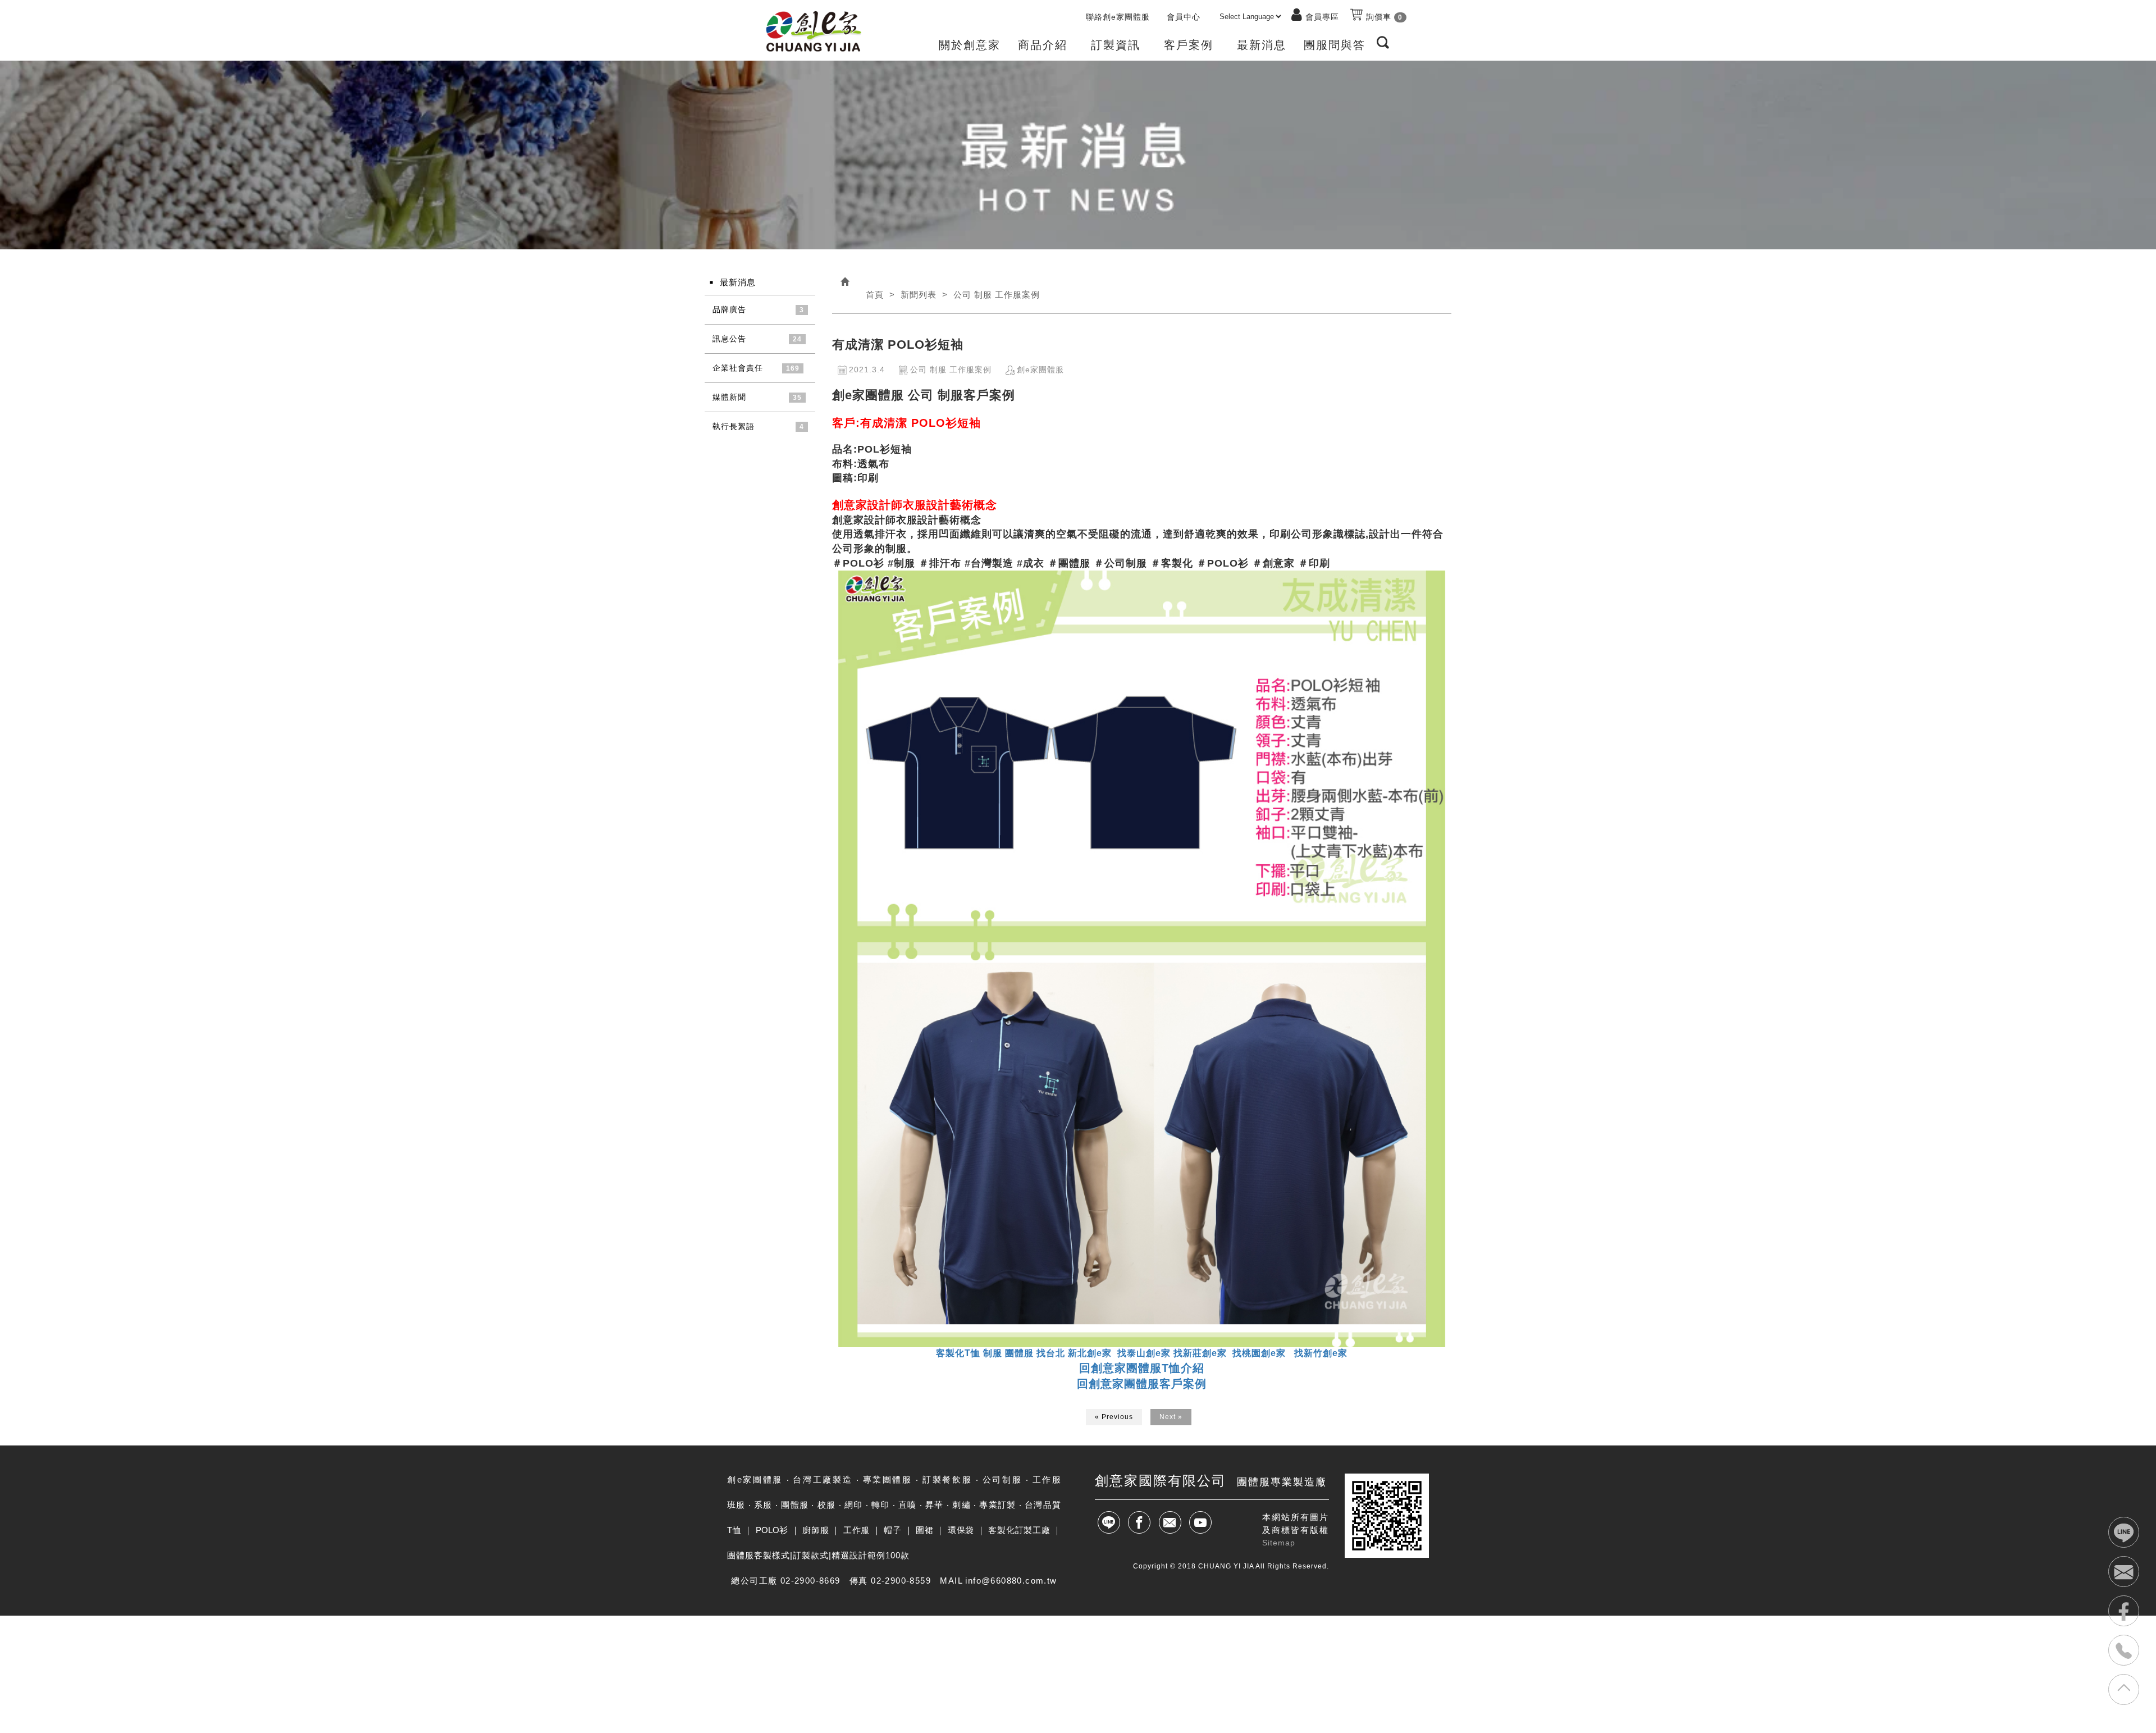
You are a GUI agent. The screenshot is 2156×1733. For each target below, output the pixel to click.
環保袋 (961, 1530)
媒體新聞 (729, 397)
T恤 (734, 1530)
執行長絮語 (734, 426)
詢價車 (1383, 17)
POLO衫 (772, 1530)
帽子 (892, 1530)
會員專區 (1322, 17)
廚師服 (816, 1530)
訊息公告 (729, 339)
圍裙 (924, 1530)
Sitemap (1279, 1543)
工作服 (857, 1530)
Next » (1171, 1417)
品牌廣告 (729, 309)
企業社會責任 (738, 368)
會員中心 (1184, 17)
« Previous (1114, 1417)
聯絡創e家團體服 (1118, 17)
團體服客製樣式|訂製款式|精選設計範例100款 (818, 1555)
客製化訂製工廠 (1019, 1530)
